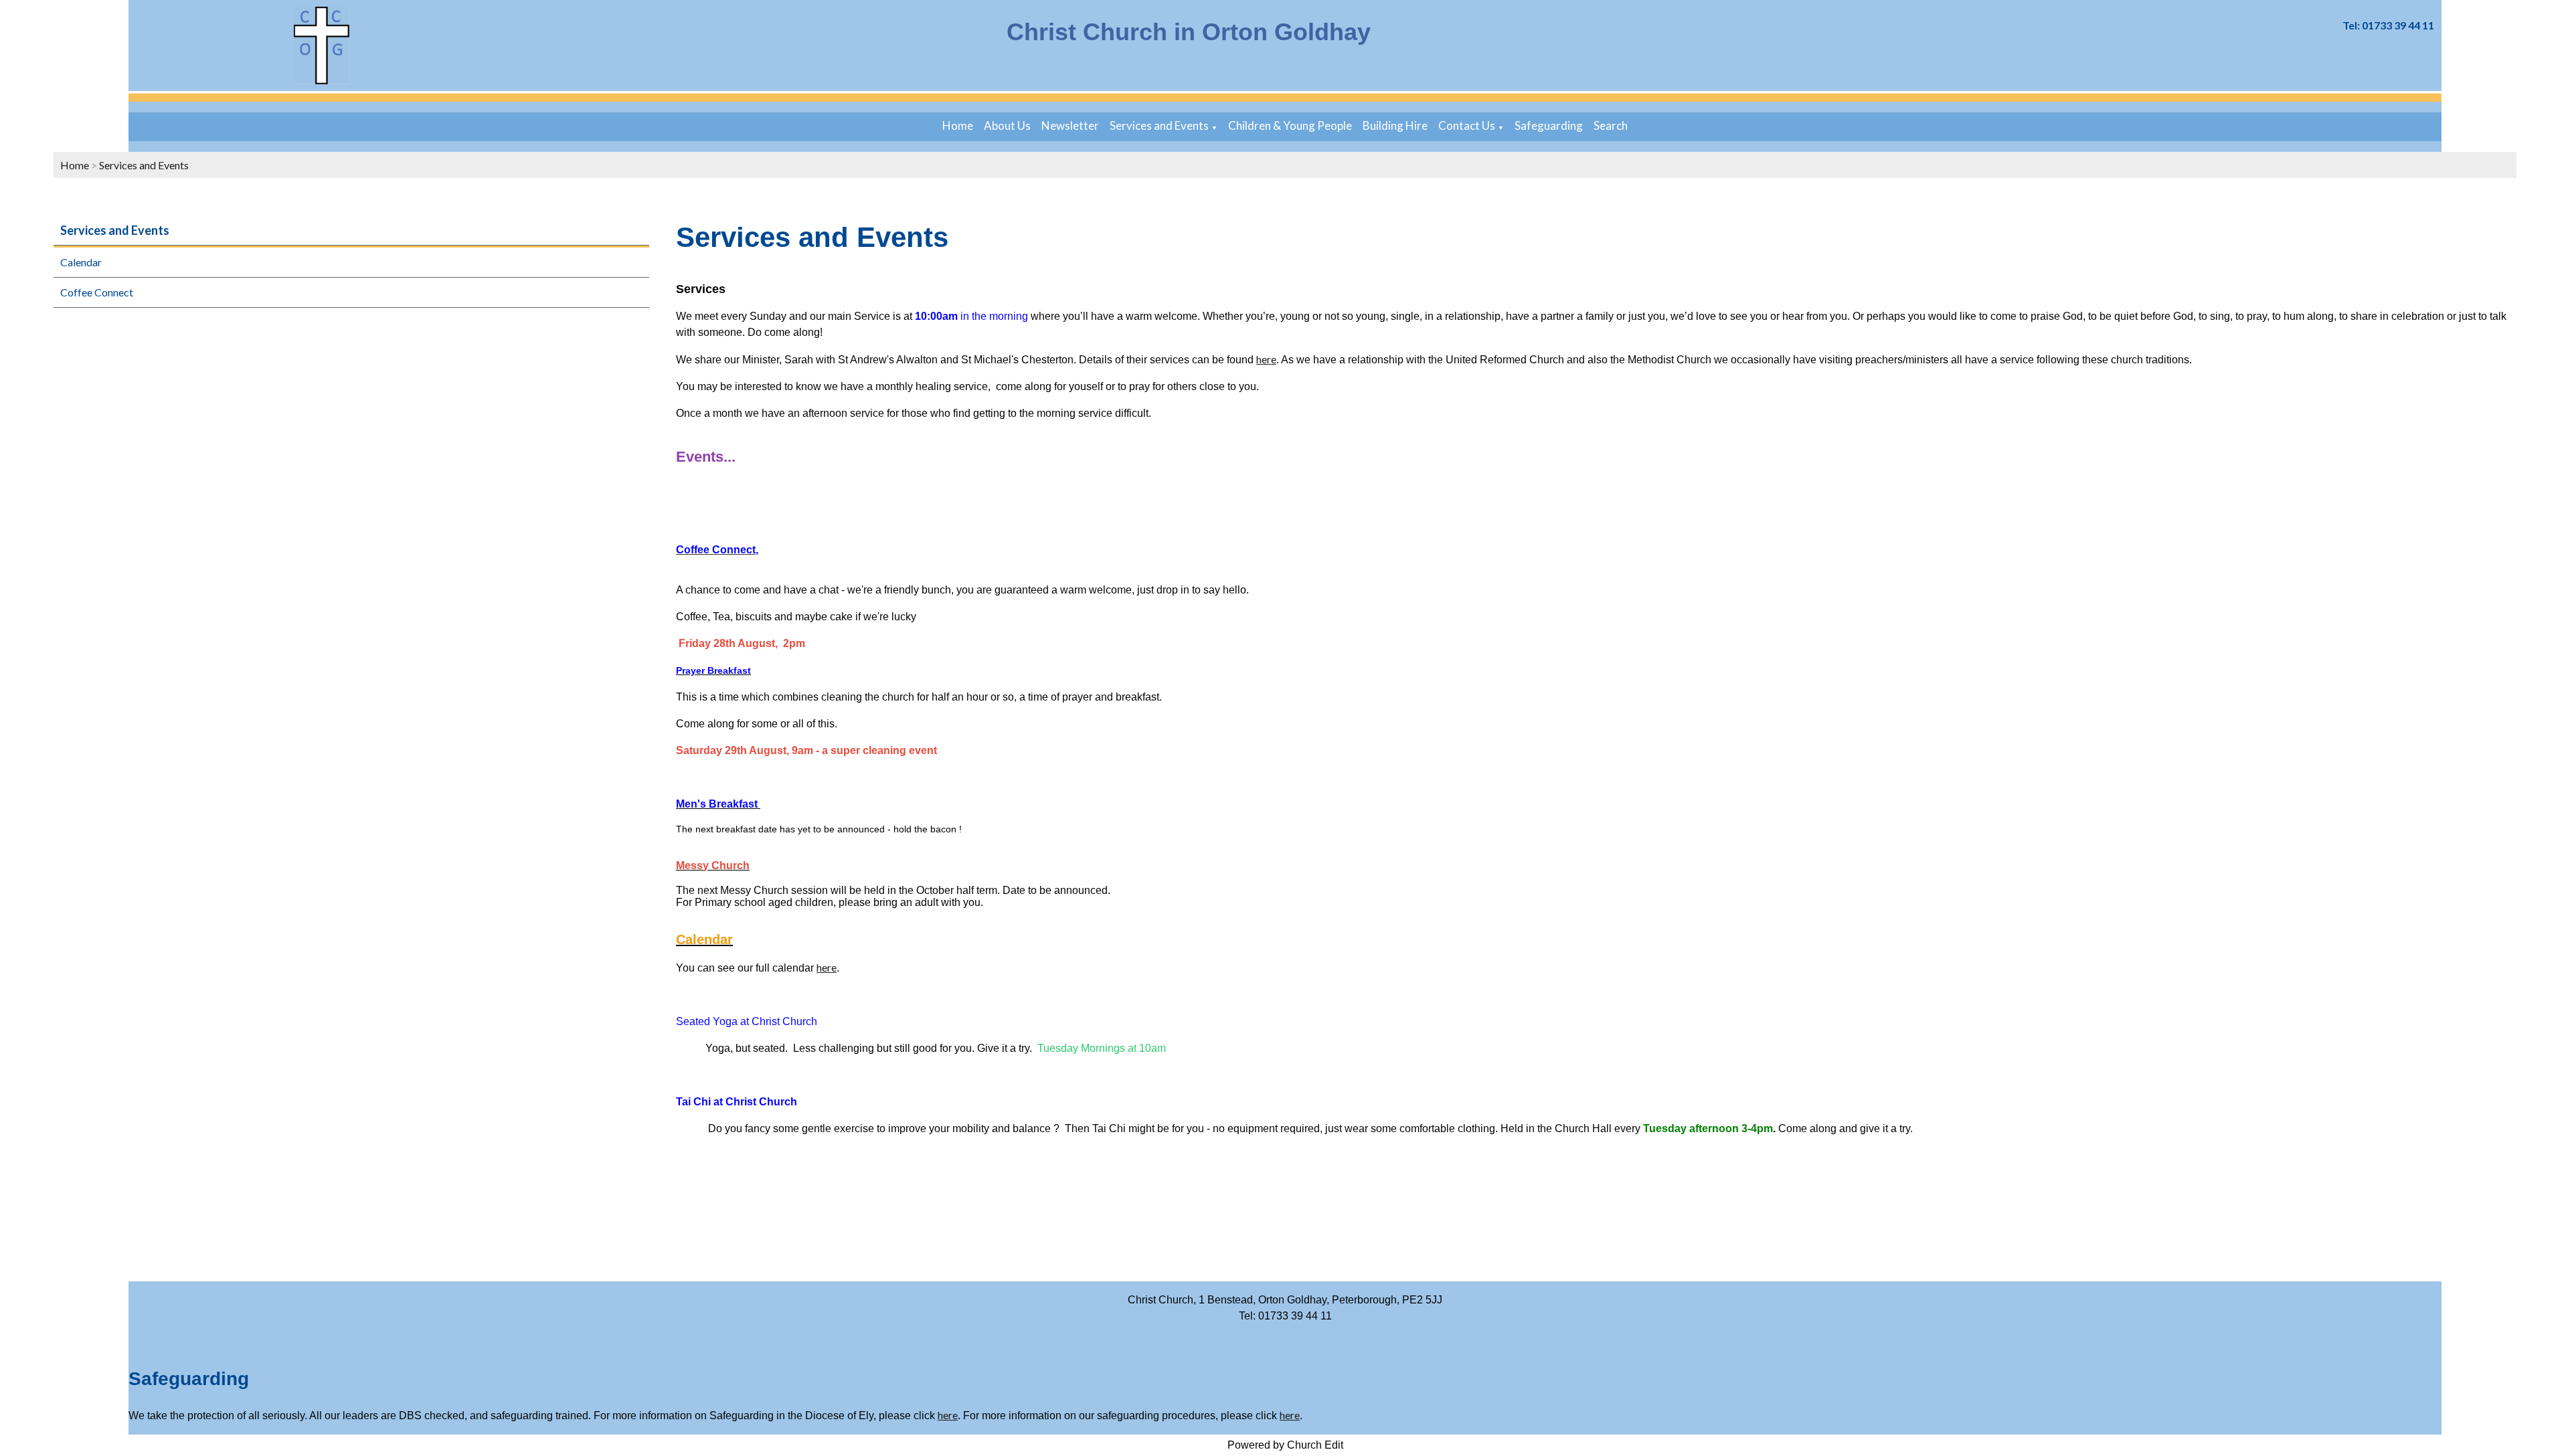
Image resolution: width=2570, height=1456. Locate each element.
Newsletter (1070, 125)
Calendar (81, 262)
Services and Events (1159, 125)
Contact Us (1467, 125)
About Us (1007, 125)
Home (958, 125)
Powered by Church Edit (1285, 1445)
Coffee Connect (97, 292)
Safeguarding (1549, 125)
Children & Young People (1290, 125)
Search (1611, 125)
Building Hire (1395, 125)
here (1266, 359)
